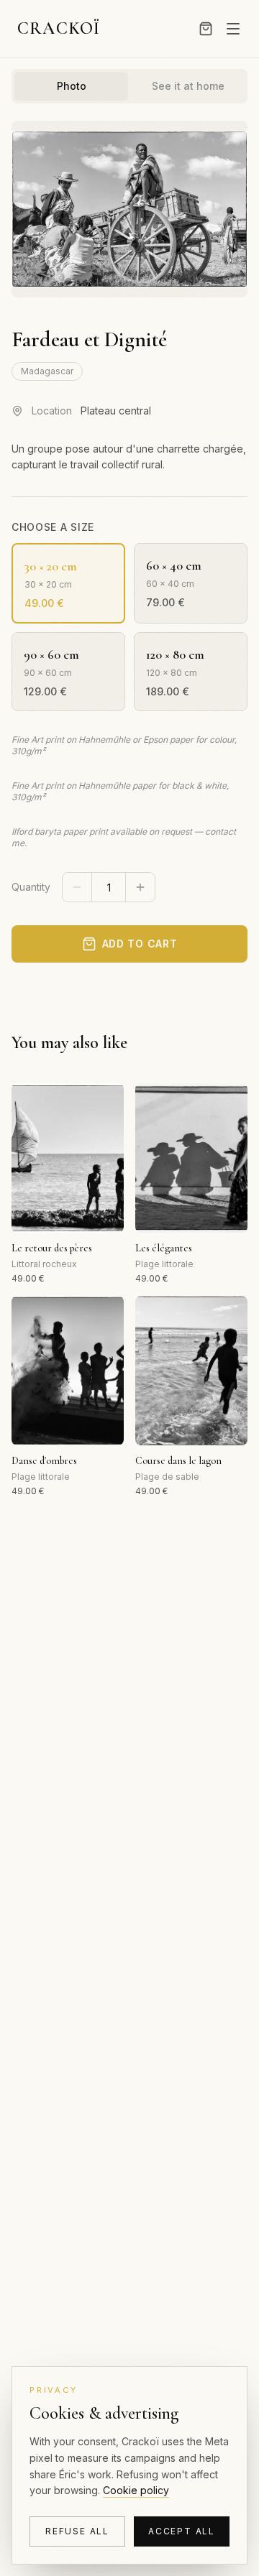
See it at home (188, 86)
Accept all (182, 2531)
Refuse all (77, 2531)
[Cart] (206, 29)
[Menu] (233, 29)
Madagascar (47, 371)
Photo (72, 86)
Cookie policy (136, 2490)
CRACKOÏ (59, 28)
